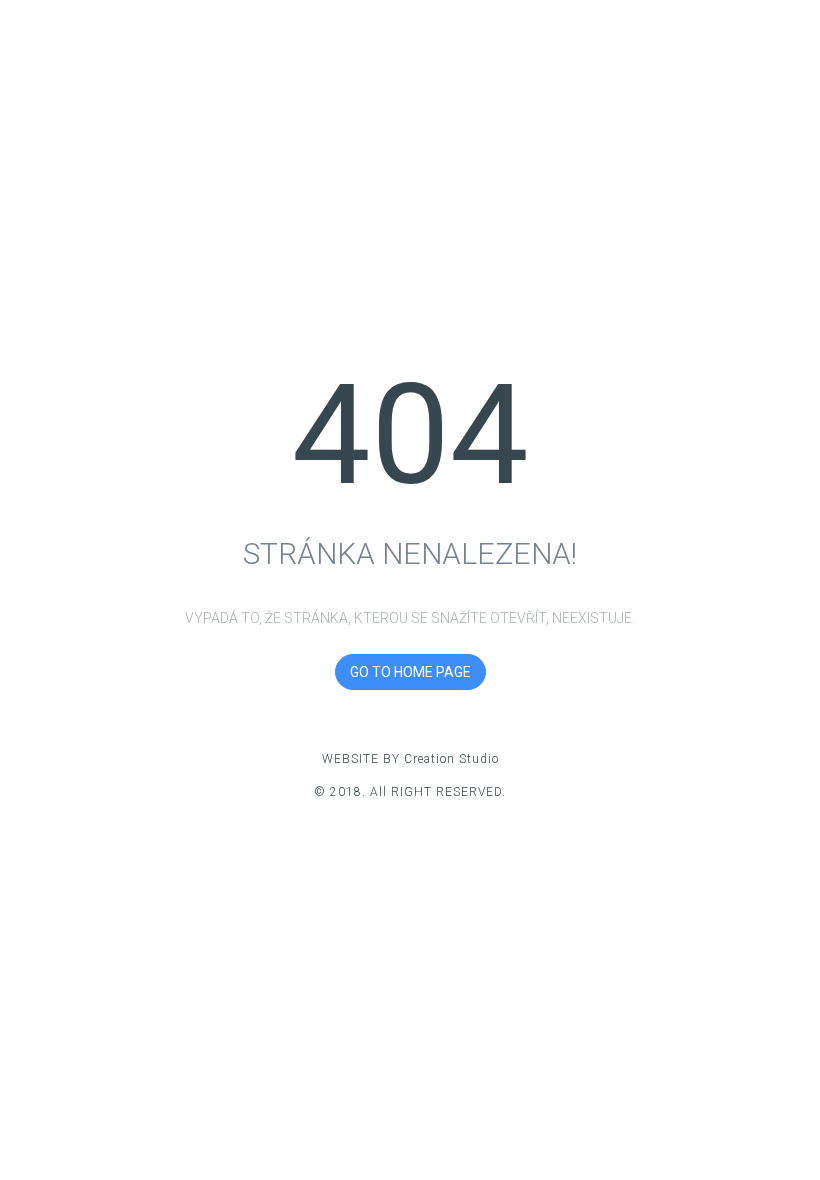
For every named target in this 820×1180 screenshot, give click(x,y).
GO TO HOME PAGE (410, 672)
